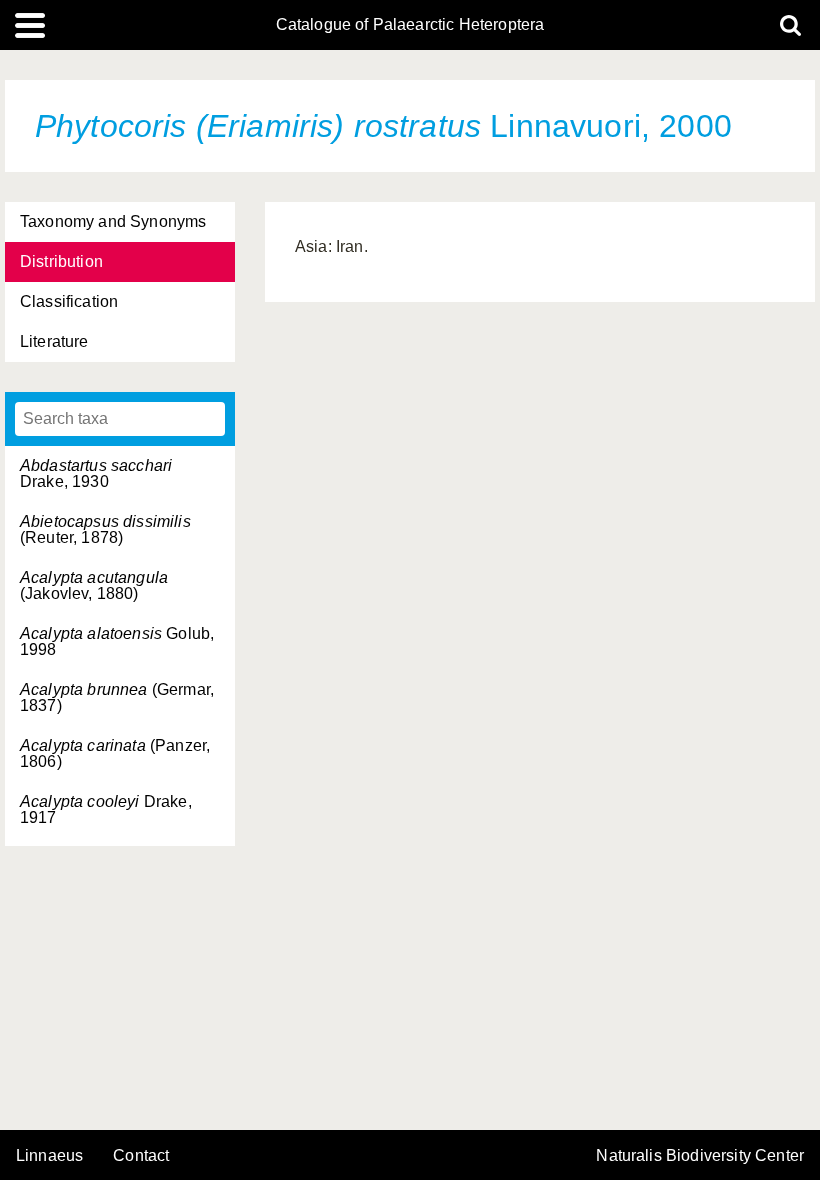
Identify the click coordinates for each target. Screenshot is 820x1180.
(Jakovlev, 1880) (94, 585)
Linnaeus (49, 1156)
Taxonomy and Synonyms (113, 221)
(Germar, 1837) (117, 697)
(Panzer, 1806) (115, 753)
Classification (69, 301)
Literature (54, 341)
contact (141, 1155)
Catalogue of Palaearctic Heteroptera (410, 25)
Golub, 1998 (117, 641)
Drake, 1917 (106, 809)
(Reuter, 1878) (105, 529)
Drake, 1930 (96, 473)
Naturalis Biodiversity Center (700, 1156)
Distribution (61, 261)
